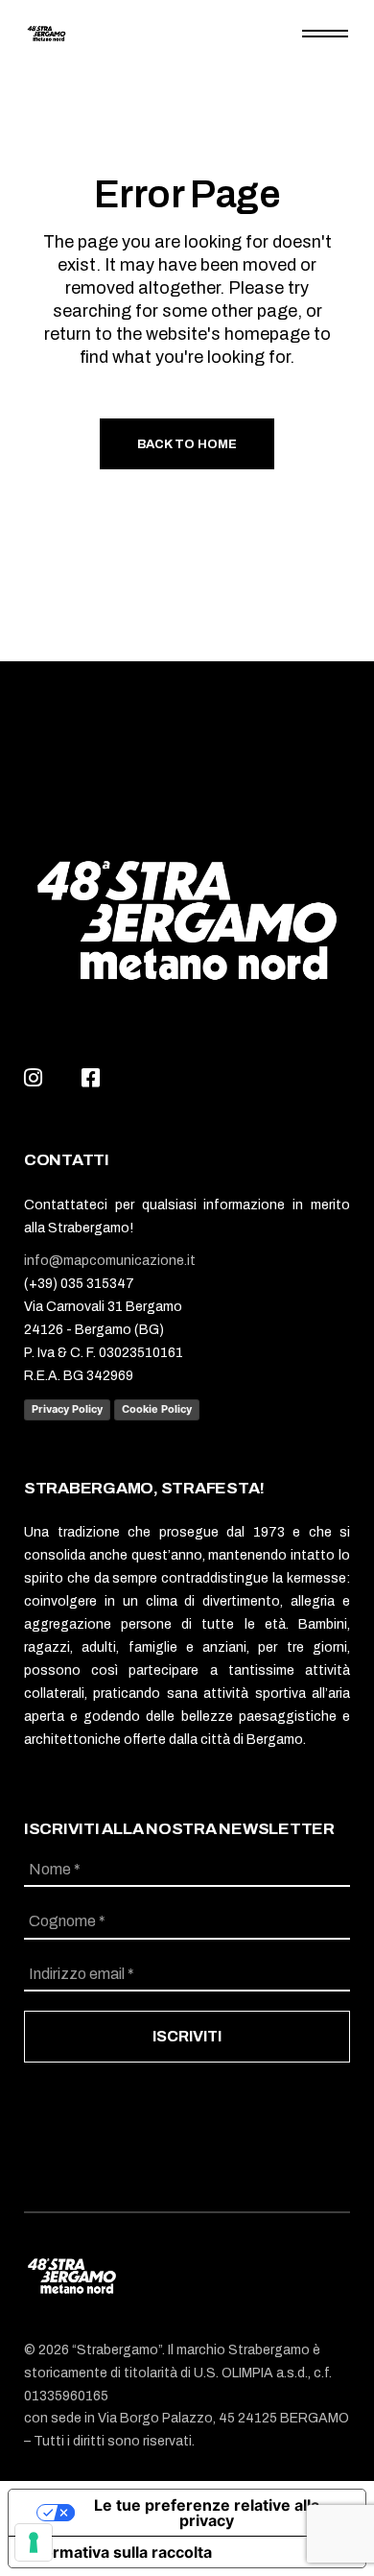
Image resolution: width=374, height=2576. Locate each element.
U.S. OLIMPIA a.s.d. (251, 2373)
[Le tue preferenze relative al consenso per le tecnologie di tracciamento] (34, 2542)
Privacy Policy (67, 1409)
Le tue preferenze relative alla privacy (207, 2513)
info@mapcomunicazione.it (110, 1261)
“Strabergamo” (117, 2350)
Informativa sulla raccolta (118, 2552)
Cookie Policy (157, 1409)
